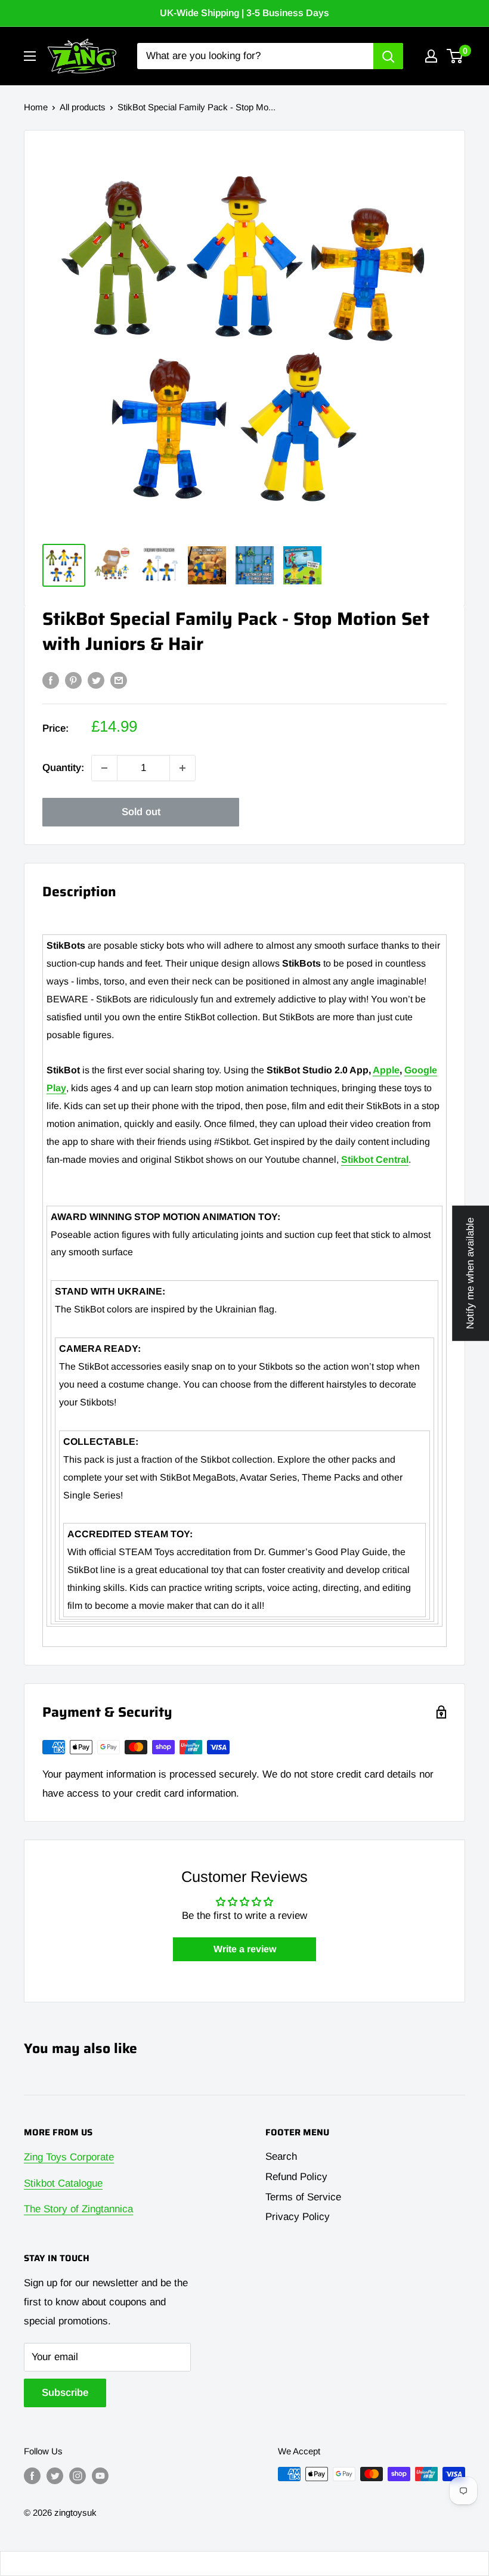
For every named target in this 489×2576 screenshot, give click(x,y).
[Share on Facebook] (51, 680)
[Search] (388, 56)
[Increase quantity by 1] (182, 768)
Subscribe (65, 2393)
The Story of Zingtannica (78, 2209)
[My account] (431, 56)
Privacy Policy (298, 2217)
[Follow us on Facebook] (32, 2476)
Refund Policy (296, 2177)
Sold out (141, 812)
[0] (455, 56)
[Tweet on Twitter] (96, 680)
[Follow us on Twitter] (55, 2476)
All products (83, 107)
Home (36, 107)
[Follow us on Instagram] (78, 2476)
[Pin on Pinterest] (73, 680)
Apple (386, 1070)
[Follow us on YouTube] (100, 2476)
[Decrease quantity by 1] (104, 768)
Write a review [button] (245, 1949)
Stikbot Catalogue (63, 2183)
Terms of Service (303, 2197)
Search (281, 2157)
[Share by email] (119, 680)
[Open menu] (30, 56)
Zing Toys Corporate (69, 2157)
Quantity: (63, 768)
